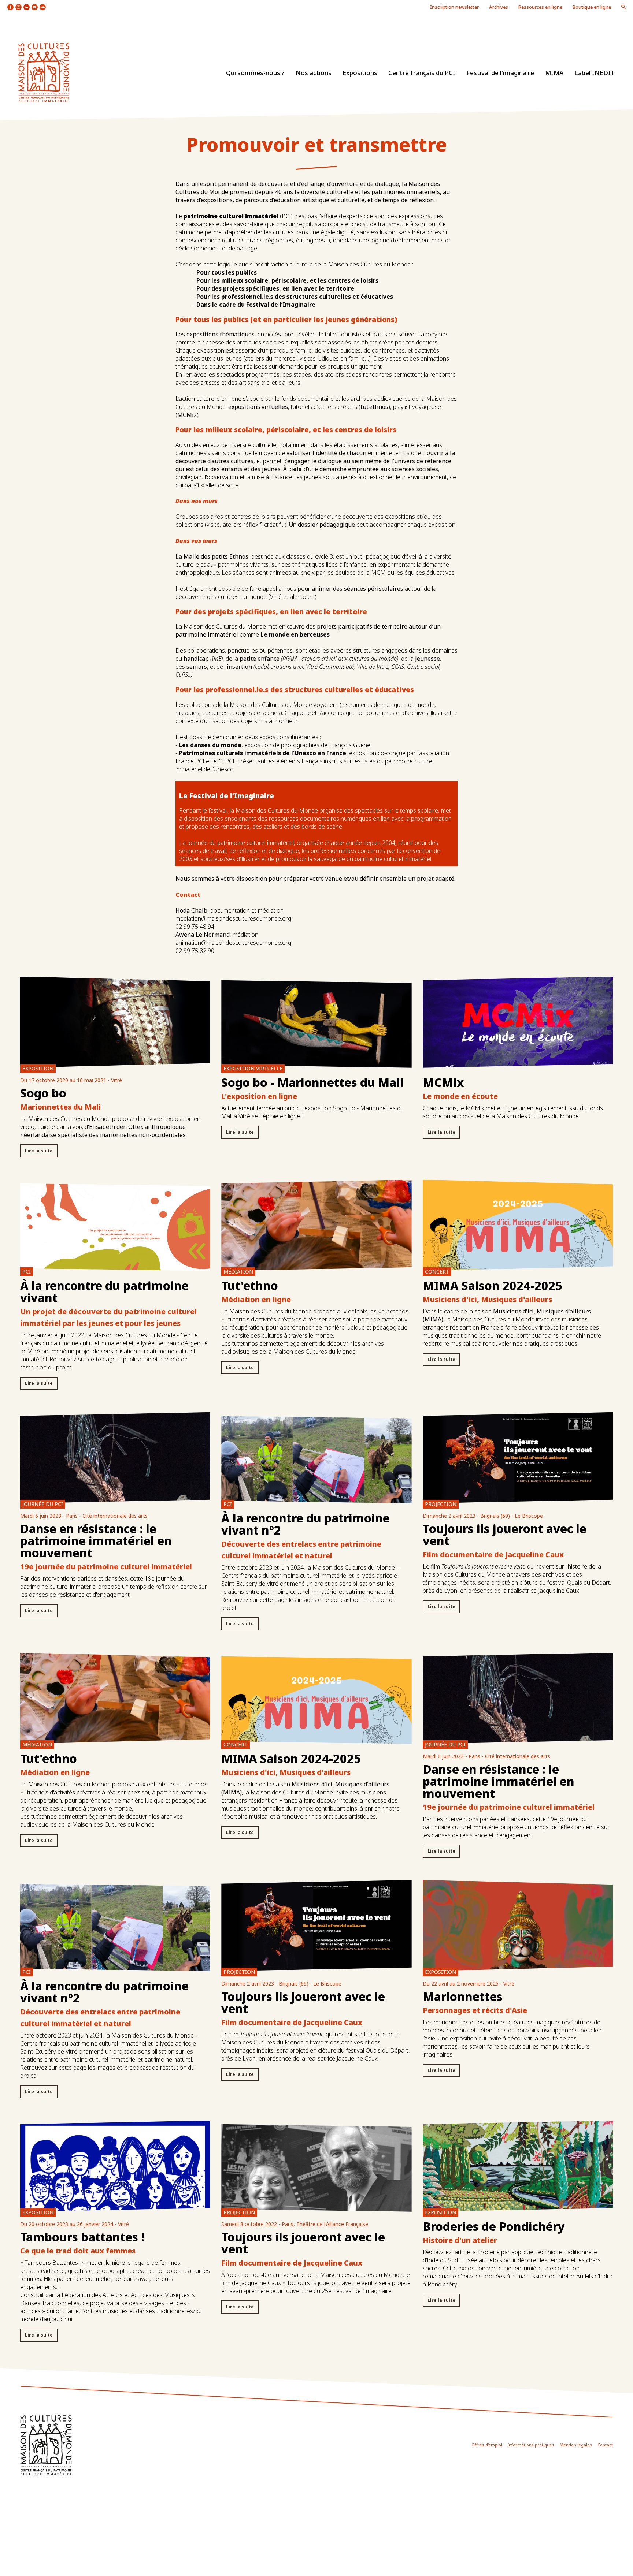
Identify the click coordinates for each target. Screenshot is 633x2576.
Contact (605, 2445)
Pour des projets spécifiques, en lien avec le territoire (275, 288)
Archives (499, 7)
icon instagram (18, 7)
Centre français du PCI (422, 73)
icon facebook (10, 7)
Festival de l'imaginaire (500, 73)
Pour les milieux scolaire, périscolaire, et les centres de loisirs (287, 280)
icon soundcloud (43, 7)
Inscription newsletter (454, 7)
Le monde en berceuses (295, 634)
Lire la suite (39, 1151)
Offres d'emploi (487, 2445)
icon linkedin (27, 7)
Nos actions (314, 73)
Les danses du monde (210, 745)
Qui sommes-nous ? (255, 73)
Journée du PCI (43, 1504)
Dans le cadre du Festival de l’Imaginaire (256, 305)
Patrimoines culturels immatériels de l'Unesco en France (262, 753)
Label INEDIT (595, 73)
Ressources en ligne (540, 7)
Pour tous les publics (227, 272)
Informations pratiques (531, 2445)
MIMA (554, 73)
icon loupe (623, 7)
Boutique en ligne (592, 7)
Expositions (360, 73)
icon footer (46, 2445)
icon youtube (35, 7)
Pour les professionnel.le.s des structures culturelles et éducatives (295, 297)
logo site (44, 73)
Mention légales (576, 2445)
